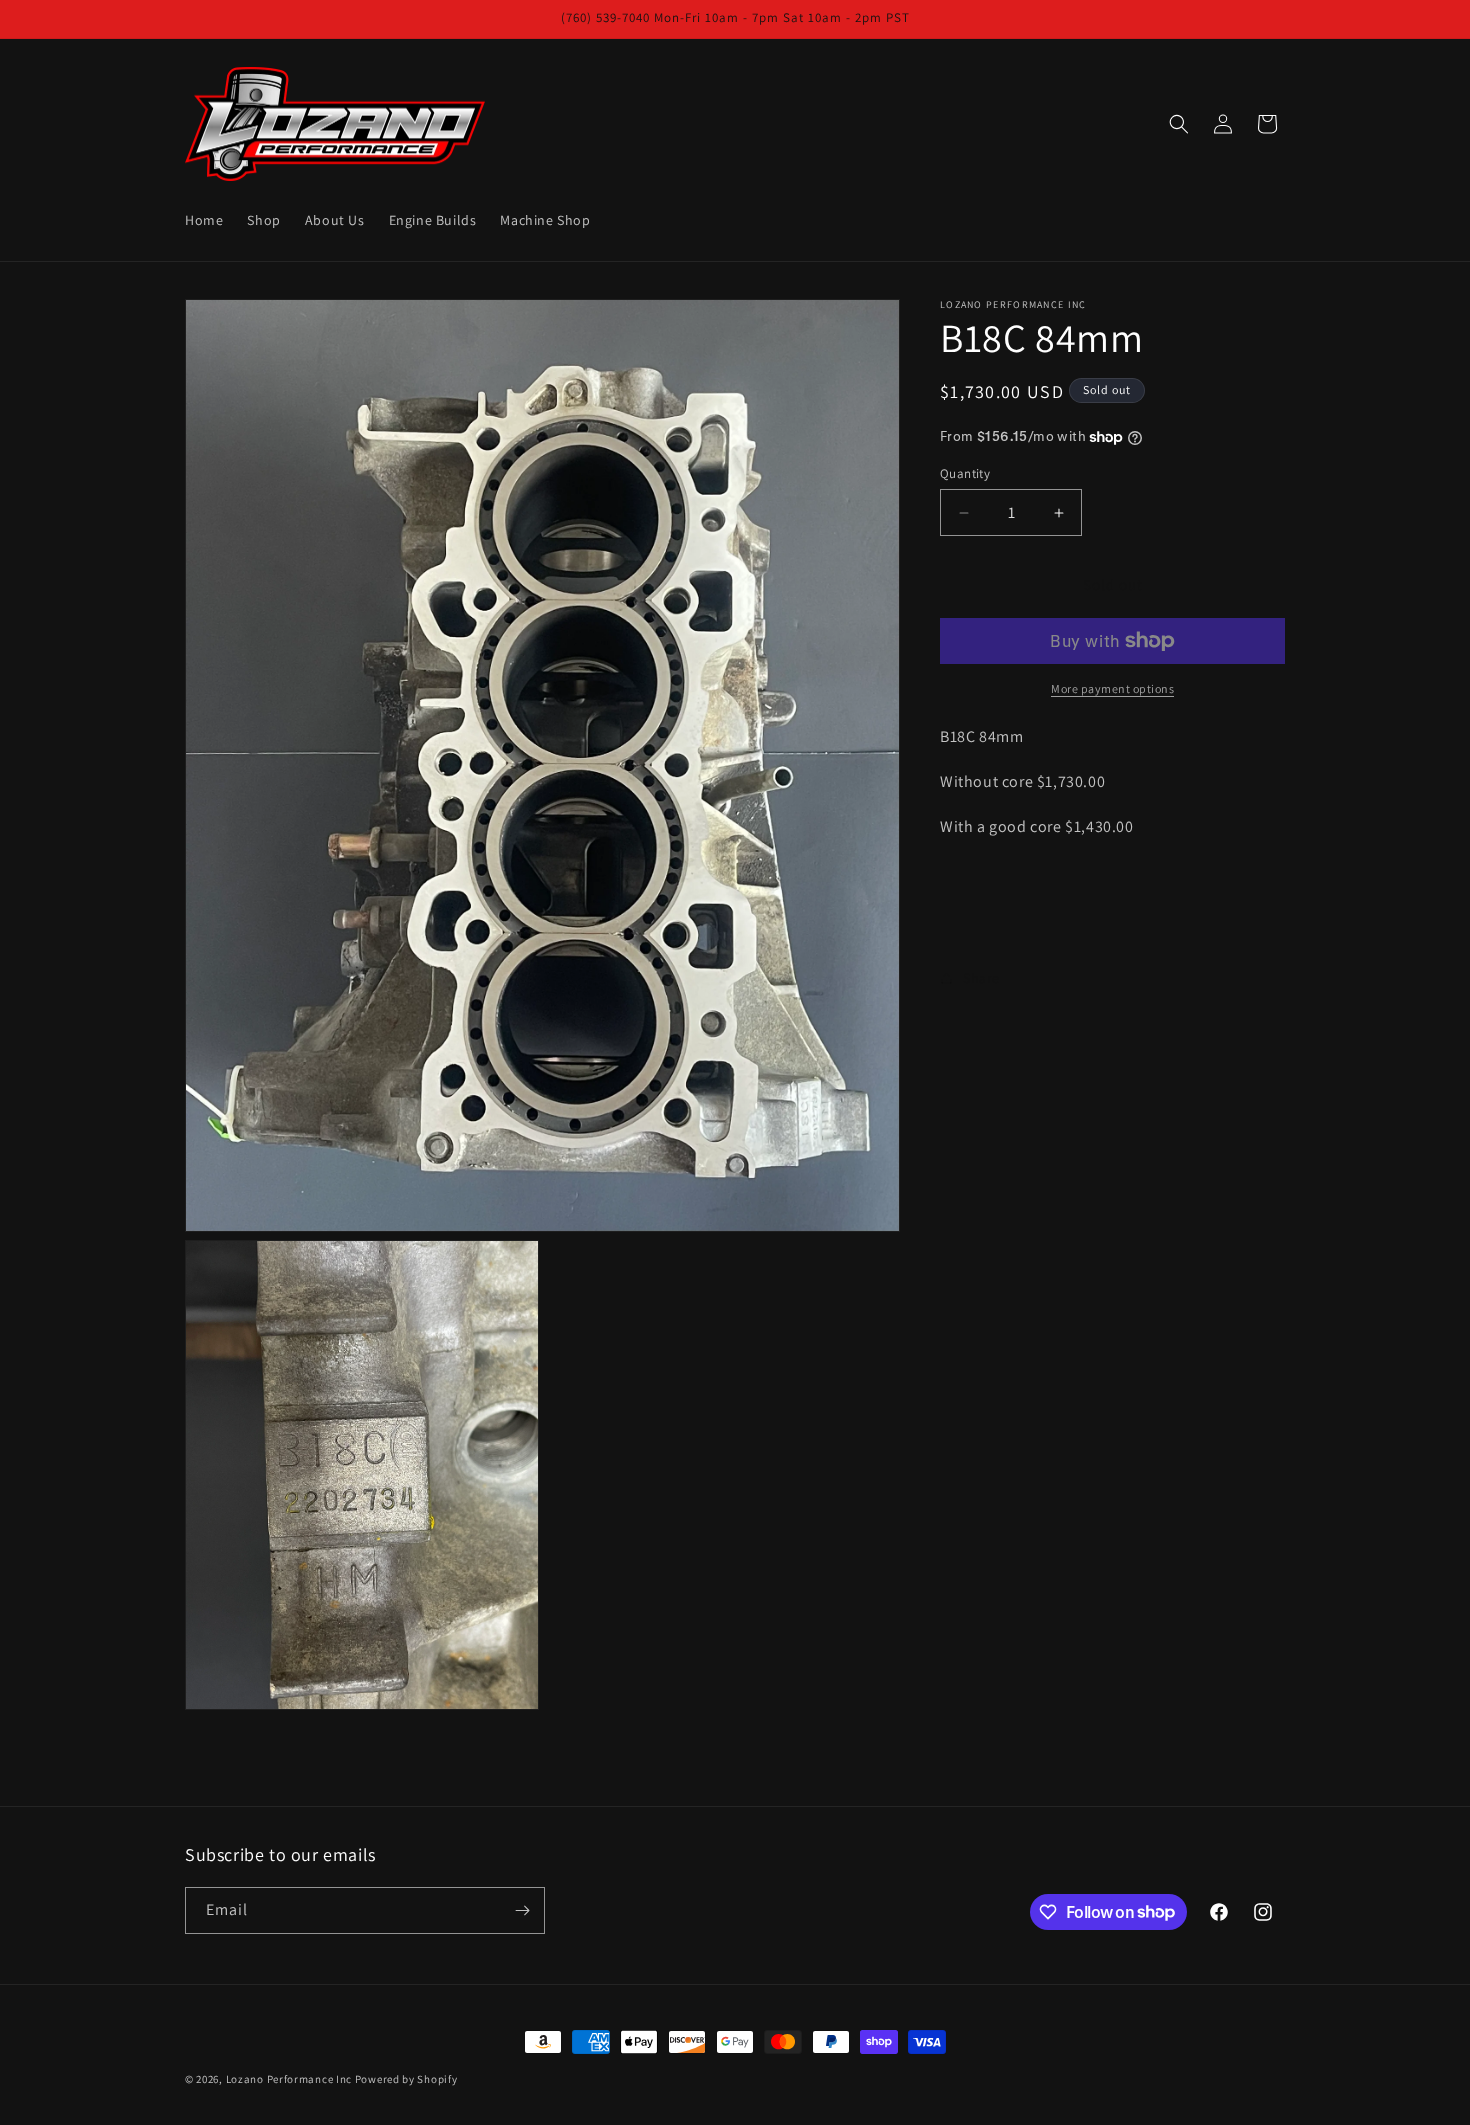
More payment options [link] (1112, 688)
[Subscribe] (522, 1910)
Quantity (965, 473)
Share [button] (981, 978)
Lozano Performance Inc (289, 2079)
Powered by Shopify (406, 2079)
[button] (1179, 124)
